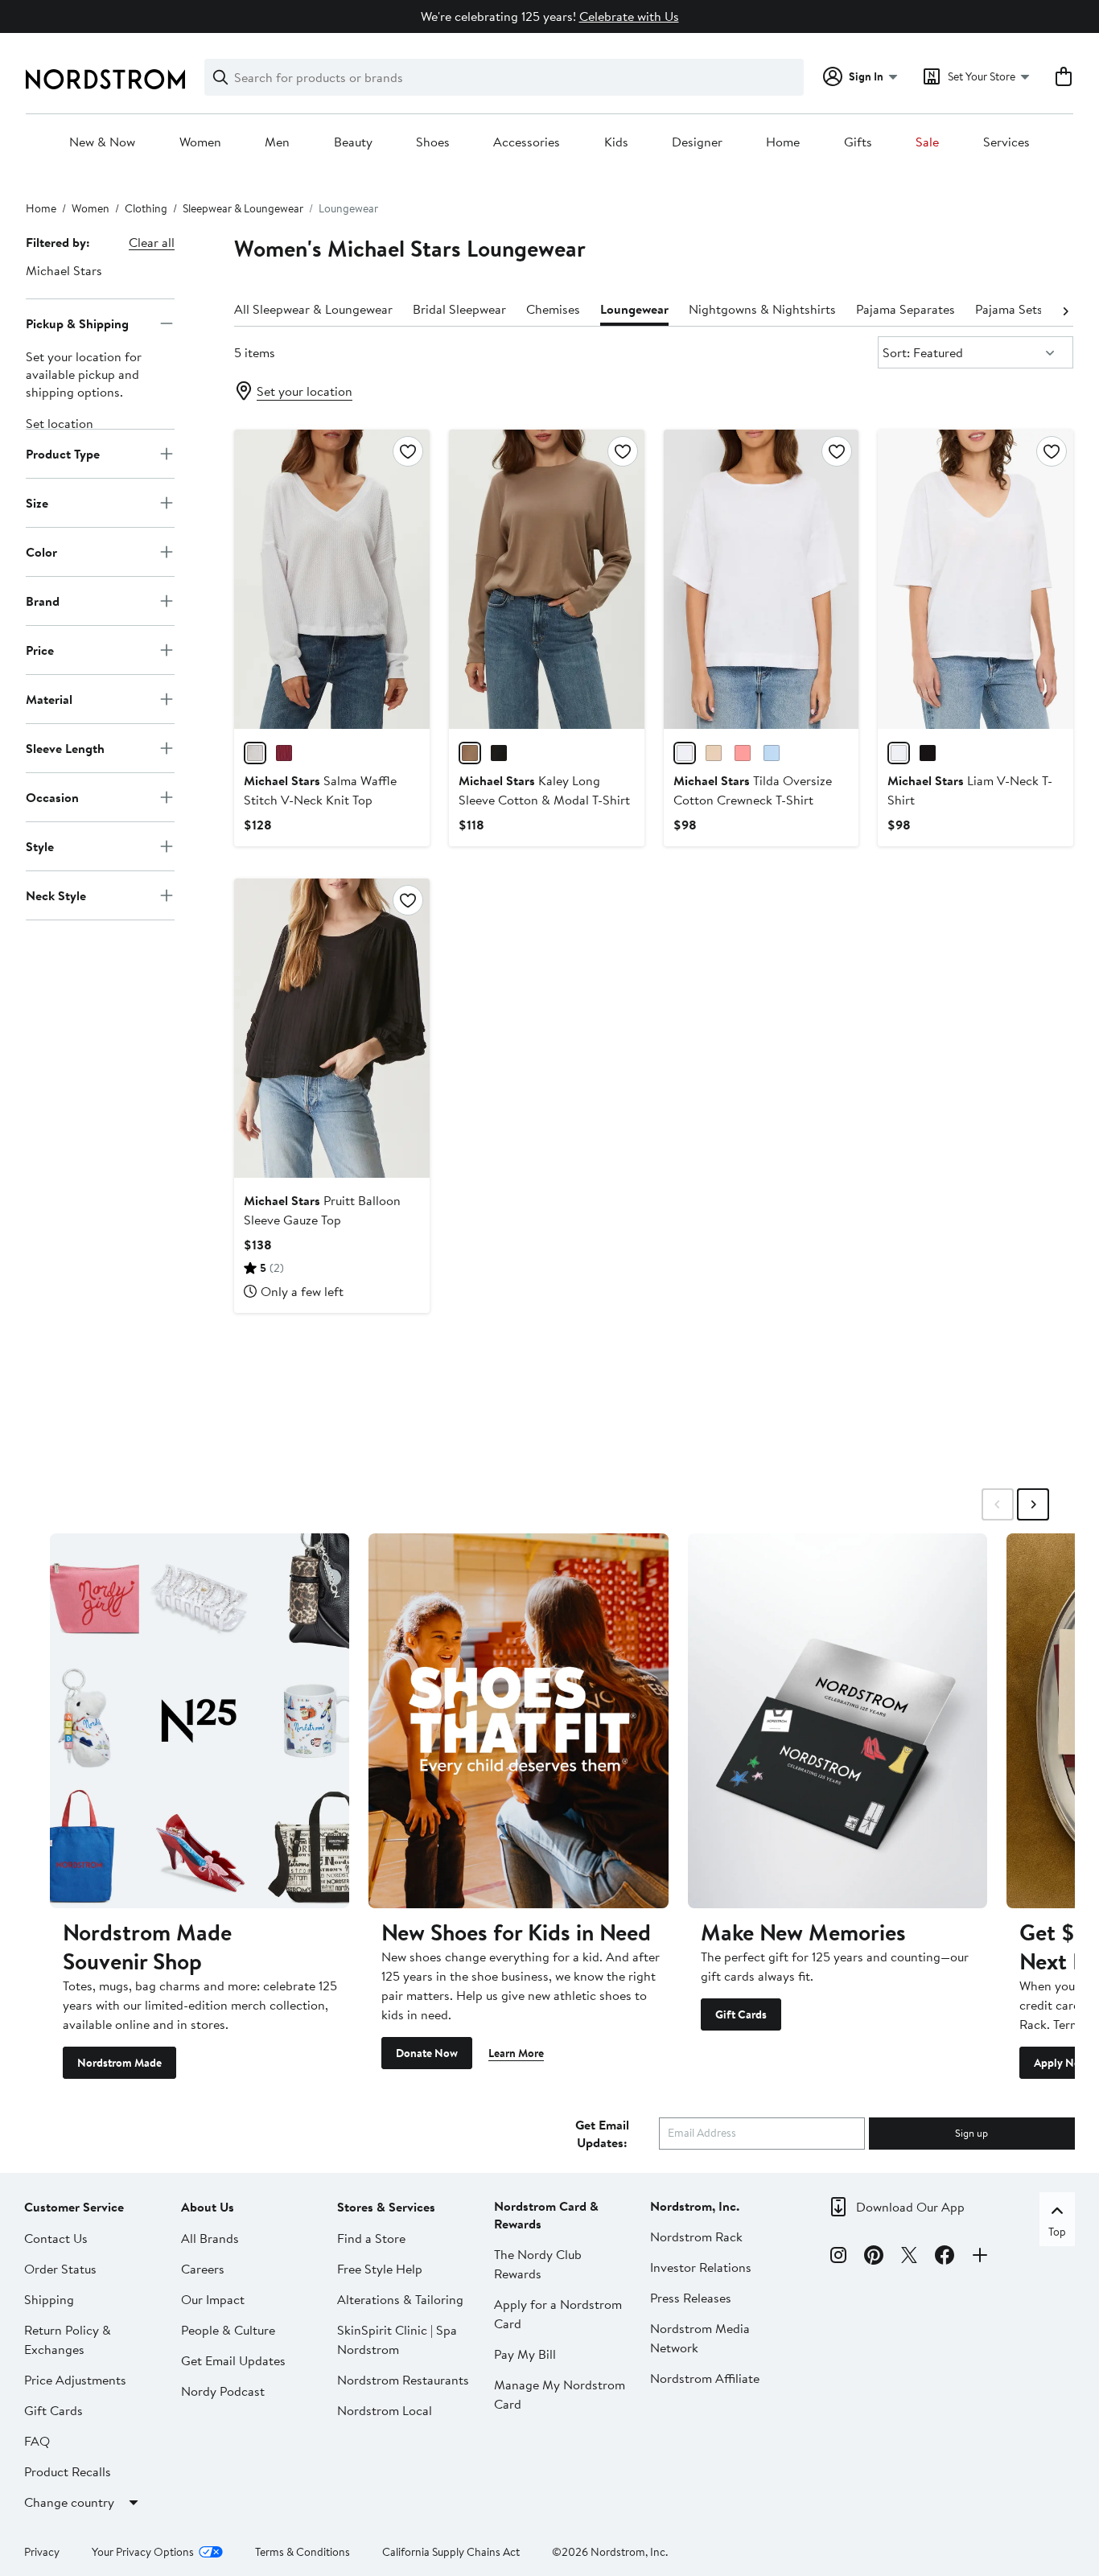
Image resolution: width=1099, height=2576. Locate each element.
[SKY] (772, 753)
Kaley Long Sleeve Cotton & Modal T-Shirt (544, 790)
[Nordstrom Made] (200, 1720)
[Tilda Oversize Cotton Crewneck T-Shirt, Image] (761, 579)
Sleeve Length (65, 747)
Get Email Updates (233, 2360)
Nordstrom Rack (696, 2237)
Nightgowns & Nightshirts (762, 309)
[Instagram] (838, 2257)
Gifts (858, 142)
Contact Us (56, 2238)
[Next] (1065, 310)
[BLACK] (499, 753)
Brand (43, 600)
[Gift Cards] (838, 1720)
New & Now (102, 142)
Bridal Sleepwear (459, 309)
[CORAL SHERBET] (743, 753)
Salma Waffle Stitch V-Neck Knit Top (320, 790)
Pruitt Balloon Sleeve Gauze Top (322, 1210)
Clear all (152, 242)
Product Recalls (68, 2471)
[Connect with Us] (980, 2257)
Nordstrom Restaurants (403, 2380)
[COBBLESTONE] (470, 753)
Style (40, 846)
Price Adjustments (75, 2380)
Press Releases (691, 2298)
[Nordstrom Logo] (105, 79)
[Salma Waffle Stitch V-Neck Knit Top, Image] (332, 579)
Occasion (52, 796)
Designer (697, 142)
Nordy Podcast (223, 2391)
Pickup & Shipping (77, 323)
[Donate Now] (518, 1720)
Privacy (42, 2552)
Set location (60, 423)
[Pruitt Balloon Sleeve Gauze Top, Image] (332, 1028)
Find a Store (371, 2238)
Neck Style (56, 895)
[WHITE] (255, 753)
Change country (69, 2502)
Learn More (516, 2053)
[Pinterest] (874, 2257)
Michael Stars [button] (64, 270)
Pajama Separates (906, 309)
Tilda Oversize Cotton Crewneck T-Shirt (753, 790)
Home (783, 142)
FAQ (37, 2441)
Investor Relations (701, 2267)
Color (41, 551)
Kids (616, 142)
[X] (909, 2257)
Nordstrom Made (119, 2063)
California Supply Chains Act (451, 2552)
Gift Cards (741, 2014)
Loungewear (634, 309)
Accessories (527, 142)
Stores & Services (386, 2207)
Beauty (353, 142)
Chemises (553, 309)
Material (49, 698)
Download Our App (910, 2207)
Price (40, 649)
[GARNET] (284, 753)
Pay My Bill (525, 2354)
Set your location (305, 391)
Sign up (971, 2133)
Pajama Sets (1009, 309)
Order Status (60, 2269)
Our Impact (213, 2299)
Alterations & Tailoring (400, 2299)
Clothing (146, 208)
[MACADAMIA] (714, 753)
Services (1006, 142)
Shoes (433, 142)
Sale (927, 142)
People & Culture (228, 2330)
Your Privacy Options (143, 2552)
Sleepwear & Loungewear (243, 208)
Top (1057, 2232)
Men (277, 142)
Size (37, 502)
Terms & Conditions (303, 2552)
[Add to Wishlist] (408, 451)
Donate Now (427, 2053)
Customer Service (74, 2207)
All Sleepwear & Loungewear (313, 309)
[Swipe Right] (1033, 1504)
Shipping (49, 2299)
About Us (208, 2207)
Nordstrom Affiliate (705, 2378)
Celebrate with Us (629, 16)
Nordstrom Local (385, 2410)
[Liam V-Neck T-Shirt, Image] (976, 579)
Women (200, 142)
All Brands (210, 2238)
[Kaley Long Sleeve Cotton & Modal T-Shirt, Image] (547, 579)
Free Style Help (380, 2269)
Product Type (63, 453)
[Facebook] (945, 2257)
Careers (203, 2269)
